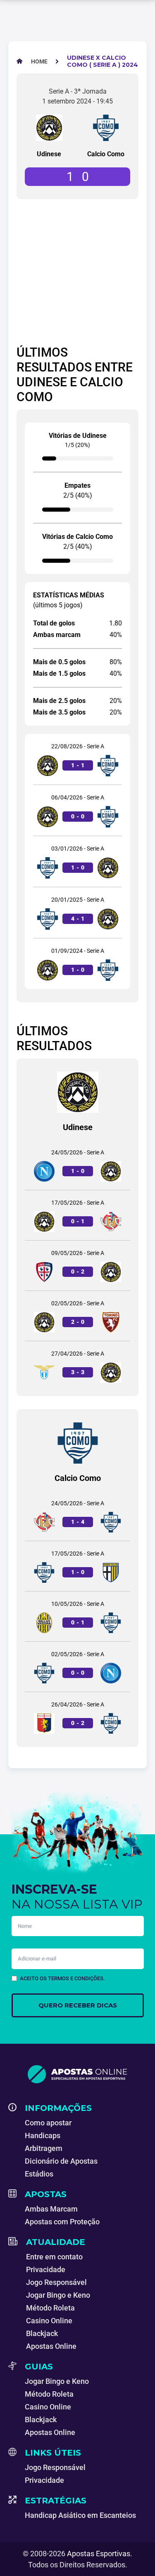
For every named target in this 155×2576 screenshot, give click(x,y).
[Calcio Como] (106, 128)
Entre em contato (54, 2257)
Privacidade (46, 2269)
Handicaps (43, 2135)
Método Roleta (50, 2308)
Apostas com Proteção (62, 2222)
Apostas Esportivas (99, 2554)
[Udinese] (49, 128)
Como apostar (48, 2123)
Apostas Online (51, 2346)
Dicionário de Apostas (61, 2161)
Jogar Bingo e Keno (58, 2295)
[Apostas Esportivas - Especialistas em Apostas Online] (77, 2074)
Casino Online (49, 2321)
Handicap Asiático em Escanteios (80, 2515)
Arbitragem (44, 2148)
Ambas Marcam (51, 2209)
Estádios (39, 2174)
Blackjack (42, 2333)
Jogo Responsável (56, 2282)
